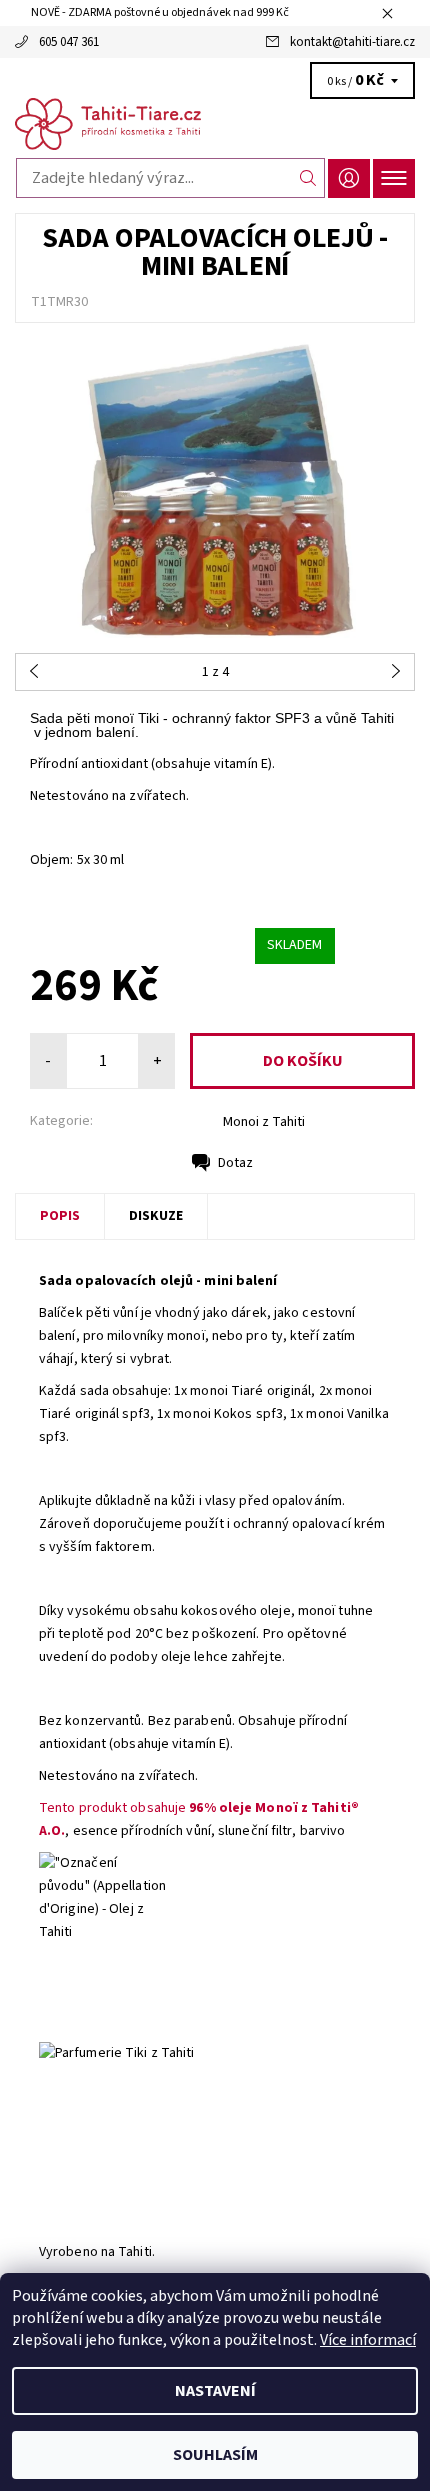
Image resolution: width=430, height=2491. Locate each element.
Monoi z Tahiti (264, 1122)
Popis (60, 1216)
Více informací (368, 2340)
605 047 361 (69, 42)
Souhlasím (215, 2455)
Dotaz (235, 1163)
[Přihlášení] (349, 178)
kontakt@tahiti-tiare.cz (352, 42)
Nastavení (215, 2391)
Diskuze (156, 1216)
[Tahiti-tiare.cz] (215, 124)
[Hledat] (308, 178)
